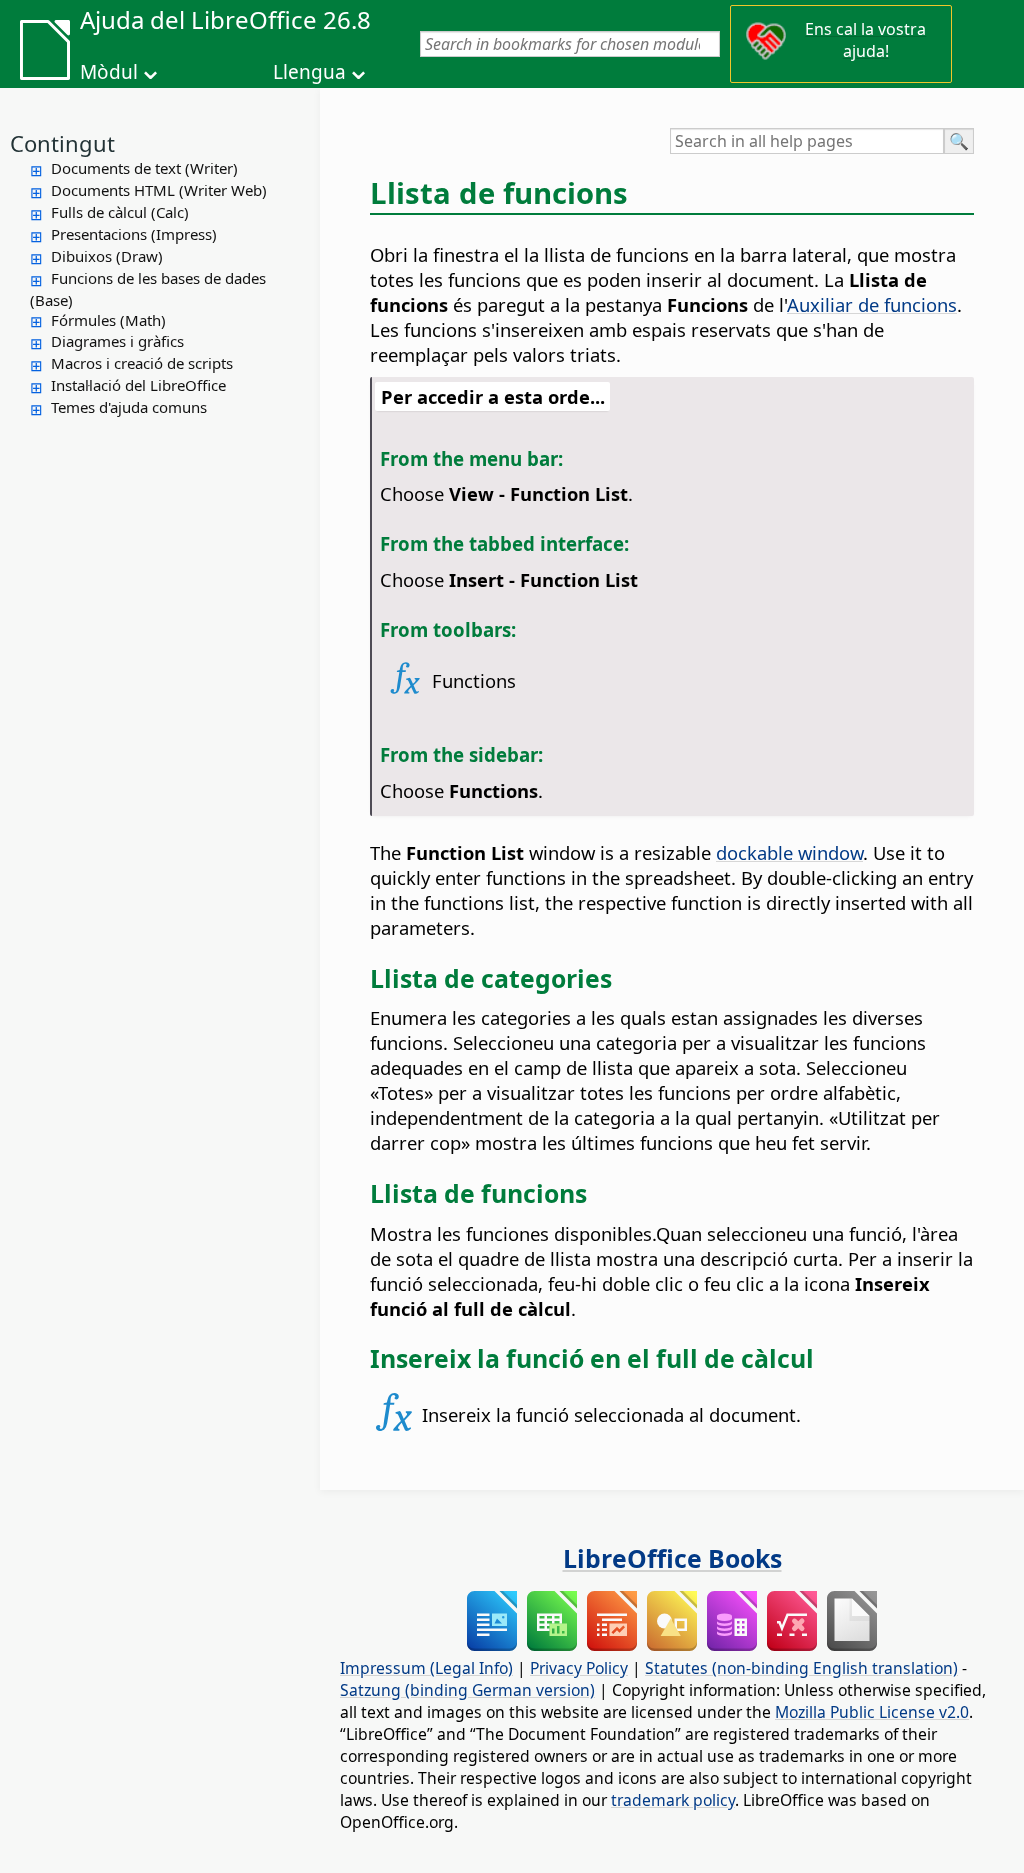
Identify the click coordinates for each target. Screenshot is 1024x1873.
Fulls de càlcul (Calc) (120, 212)
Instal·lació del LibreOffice (138, 385)
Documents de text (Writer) (144, 168)
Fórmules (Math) (108, 320)
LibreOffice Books (672, 1558)
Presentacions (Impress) (134, 234)
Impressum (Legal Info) (426, 1668)
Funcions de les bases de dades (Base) (148, 289)
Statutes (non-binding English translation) (801, 1668)
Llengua (309, 72)
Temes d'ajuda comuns (129, 407)
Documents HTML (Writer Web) (159, 190)
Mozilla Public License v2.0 (872, 1712)
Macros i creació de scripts (142, 363)
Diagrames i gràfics (117, 341)
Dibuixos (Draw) (107, 256)
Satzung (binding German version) (467, 1690)
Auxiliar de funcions (872, 304)
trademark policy (673, 1800)
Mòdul (109, 72)
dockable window (789, 852)
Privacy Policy (579, 1668)
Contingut (62, 143)
